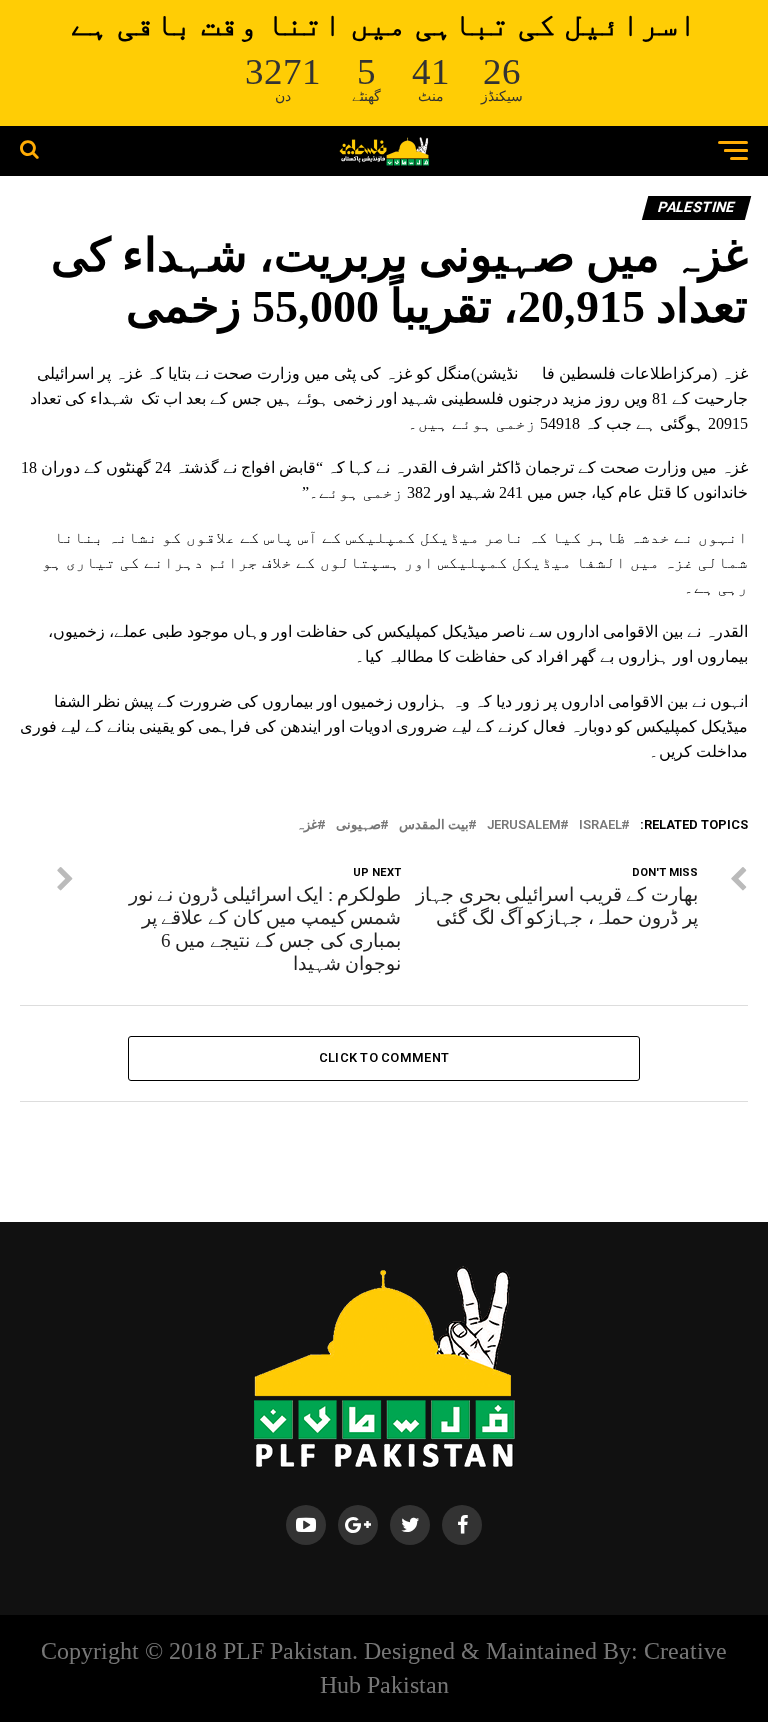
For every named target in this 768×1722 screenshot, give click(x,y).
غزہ (307, 825)
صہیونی (358, 825)
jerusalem (524, 825)
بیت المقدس (434, 825)
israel (600, 825)
